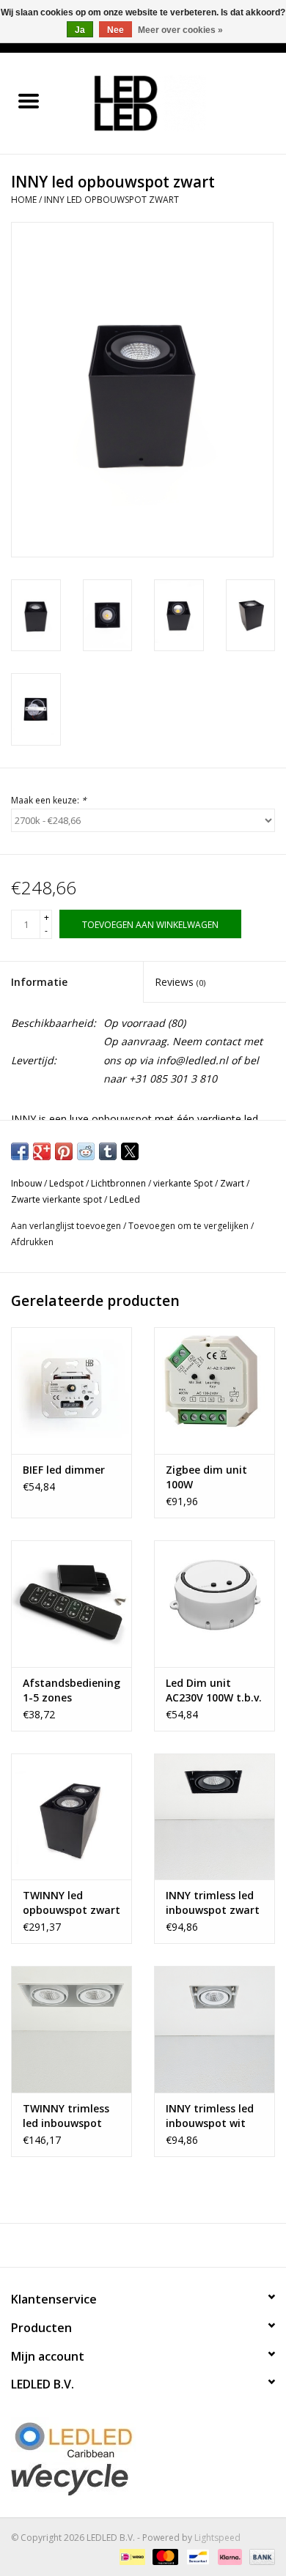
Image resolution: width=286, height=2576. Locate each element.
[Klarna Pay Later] (228, 2556)
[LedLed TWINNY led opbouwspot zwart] (71, 1817)
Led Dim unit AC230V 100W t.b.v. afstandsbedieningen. (214, 1690)
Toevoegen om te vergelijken (190, 1226)
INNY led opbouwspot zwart (111, 200)
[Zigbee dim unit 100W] (214, 1391)
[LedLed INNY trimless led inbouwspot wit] (214, 2029)
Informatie (39, 982)
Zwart (232, 1183)
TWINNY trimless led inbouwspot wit (66, 2116)
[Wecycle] (143, 2479)
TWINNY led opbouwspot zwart (71, 1903)
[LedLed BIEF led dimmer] (71, 1391)
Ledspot (66, 1183)
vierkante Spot (183, 1183)
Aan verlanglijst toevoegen (67, 1226)
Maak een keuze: (49, 800)
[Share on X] (130, 1151)
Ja (80, 30)
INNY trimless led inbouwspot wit (210, 2116)
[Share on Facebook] (20, 1151)
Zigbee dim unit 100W (206, 1477)
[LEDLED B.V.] (172, 102)
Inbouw (26, 1183)
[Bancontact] (197, 2556)
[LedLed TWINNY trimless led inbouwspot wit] (71, 2029)
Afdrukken (32, 1242)
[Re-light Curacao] (143, 2440)
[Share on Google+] (42, 1151)
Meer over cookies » (180, 30)
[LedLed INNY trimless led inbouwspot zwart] (214, 1817)
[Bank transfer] (260, 2556)
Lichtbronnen (118, 1183)
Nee (115, 30)
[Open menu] (29, 100)
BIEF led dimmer (64, 1470)
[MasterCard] (164, 2556)
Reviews (180, 982)
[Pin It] (64, 1151)
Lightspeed (217, 2538)
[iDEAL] (131, 2556)
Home (24, 200)
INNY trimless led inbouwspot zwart (213, 1903)
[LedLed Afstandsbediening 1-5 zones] (71, 1604)
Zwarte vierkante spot (56, 1199)
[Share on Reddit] (86, 1151)
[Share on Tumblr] (108, 1151)
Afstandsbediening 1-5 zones (71, 1690)
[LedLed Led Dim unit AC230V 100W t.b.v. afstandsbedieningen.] (214, 1604)
